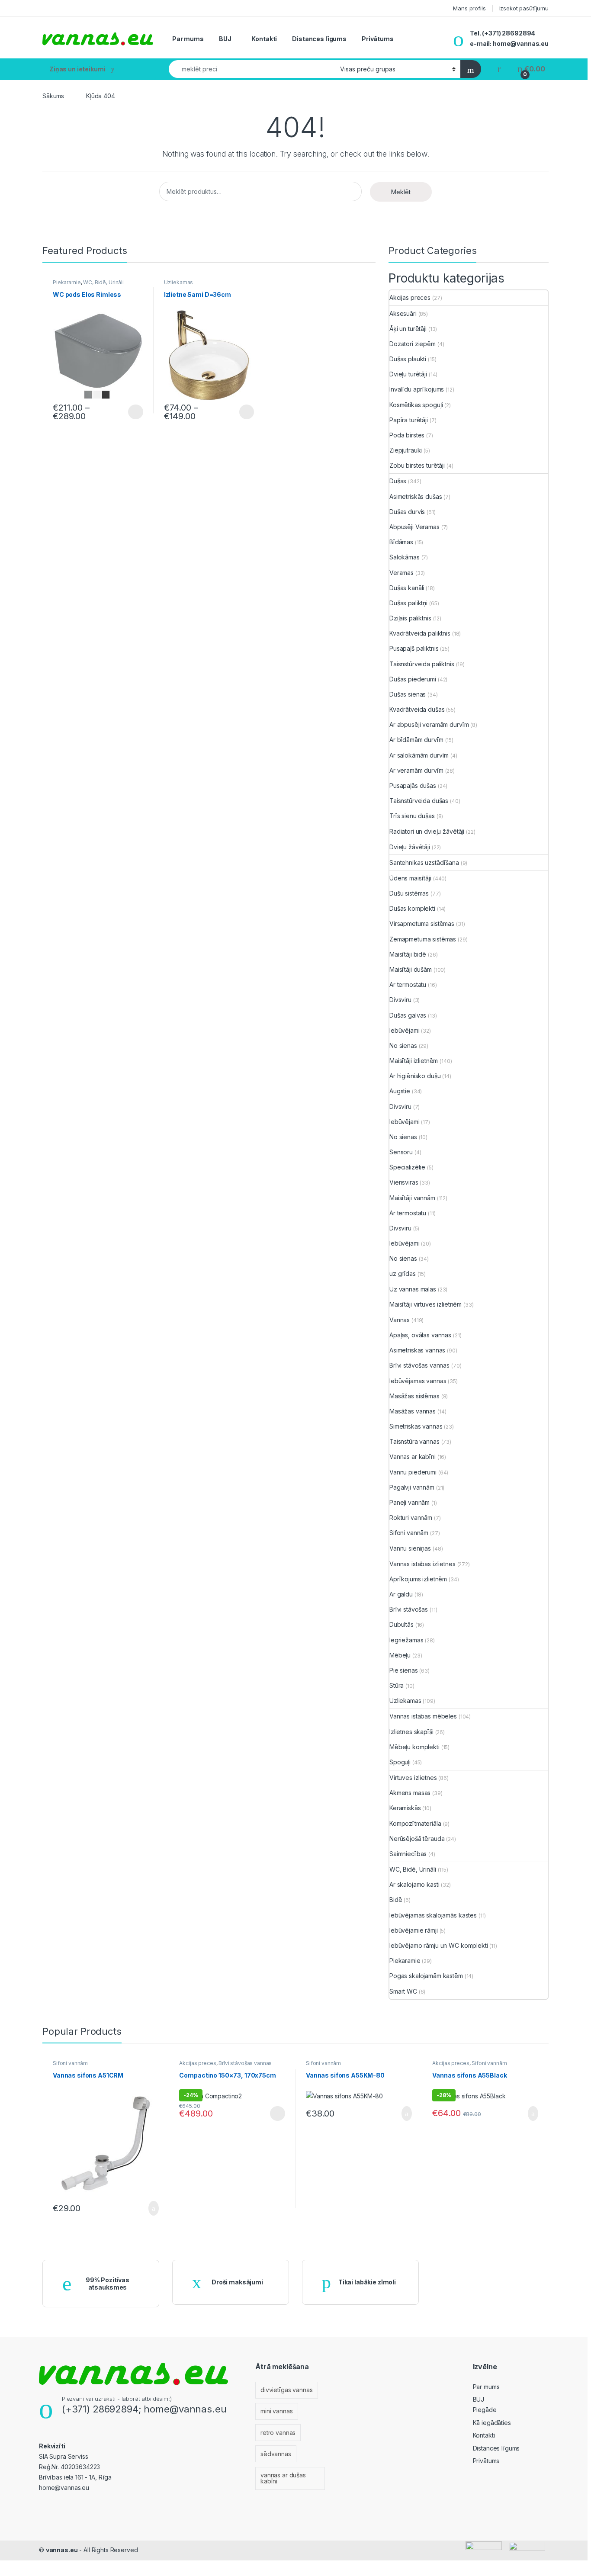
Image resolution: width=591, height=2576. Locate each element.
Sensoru (401, 1152)
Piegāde (485, 2410)
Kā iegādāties (492, 2423)
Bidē (396, 1900)
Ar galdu (401, 1594)
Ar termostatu (408, 984)
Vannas (400, 1320)
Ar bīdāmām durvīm (416, 740)
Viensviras (404, 1182)
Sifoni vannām (409, 1533)
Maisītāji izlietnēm (414, 1061)
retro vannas (278, 2433)
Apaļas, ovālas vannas (420, 1335)
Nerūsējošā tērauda (417, 1839)
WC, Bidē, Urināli (103, 282)
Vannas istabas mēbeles (423, 1716)
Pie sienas (404, 1670)
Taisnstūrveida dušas (419, 801)
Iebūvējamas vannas (418, 1381)
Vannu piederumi (413, 1472)
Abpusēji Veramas (414, 527)
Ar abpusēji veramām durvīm (429, 724)
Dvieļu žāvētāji (410, 847)
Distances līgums (319, 39)
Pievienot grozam (146, 2208)
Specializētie (407, 1167)
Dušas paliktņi (408, 603)
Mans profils (469, 8)
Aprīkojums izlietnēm (418, 1579)
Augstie (400, 1091)
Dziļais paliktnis (410, 618)
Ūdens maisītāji (410, 878)
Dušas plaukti (408, 359)
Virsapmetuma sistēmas (422, 923)
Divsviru (400, 1000)
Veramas (401, 573)
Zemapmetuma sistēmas (423, 939)
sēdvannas (276, 2454)
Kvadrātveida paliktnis (420, 633)
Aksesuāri (403, 313)
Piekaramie (67, 282)
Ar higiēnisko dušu (415, 1076)
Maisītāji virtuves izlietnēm (426, 1304)
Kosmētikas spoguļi (416, 405)
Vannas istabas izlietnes (422, 1564)
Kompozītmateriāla (415, 1823)
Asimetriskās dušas (416, 496)
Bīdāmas (401, 542)
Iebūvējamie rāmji (414, 1930)
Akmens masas (410, 1793)
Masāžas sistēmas (414, 1396)
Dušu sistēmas (409, 893)
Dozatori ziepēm (413, 344)
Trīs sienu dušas (412, 816)
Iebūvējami (405, 1030)
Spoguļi (400, 1762)
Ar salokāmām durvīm (419, 755)
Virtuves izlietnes (413, 1778)
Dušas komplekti (412, 908)
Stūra (397, 1685)
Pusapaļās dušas (413, 785)
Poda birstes (407, 435)
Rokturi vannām (411, 1518)
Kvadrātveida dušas (417, 709)
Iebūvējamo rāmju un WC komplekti (439, 1945)
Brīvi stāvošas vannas (419, 1365)
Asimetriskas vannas (417, 1350)
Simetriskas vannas (416, 1426)
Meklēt (401, 192)
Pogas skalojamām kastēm (426, 1976)
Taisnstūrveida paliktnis (422, 664)
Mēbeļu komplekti (414, 1747)
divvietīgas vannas (286, 2390)
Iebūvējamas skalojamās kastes (433, 1915)
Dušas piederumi (413, 679)
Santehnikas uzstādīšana (424, 862)
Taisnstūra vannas (414, 1441)
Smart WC (403, 1991)
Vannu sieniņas (410, 1548)
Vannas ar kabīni (413, 1457)
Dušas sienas (408, 694)
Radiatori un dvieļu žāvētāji (427, 831)
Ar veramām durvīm (416, 770)
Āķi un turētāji (408, 329)
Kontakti (264, 39)
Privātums (378, 39)
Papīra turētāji (409, 420)
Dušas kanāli (407, 588)
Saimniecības (408, 1854)
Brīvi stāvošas (409, 1609)
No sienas (403, 1045)
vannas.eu (62, 2550)
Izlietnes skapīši (411, 1732)
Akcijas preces (410, 297)
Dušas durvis (407, 512)
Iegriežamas (406, 1640)
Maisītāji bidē (408, 954)
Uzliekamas (179, 282)
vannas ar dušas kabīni (283, 2478)
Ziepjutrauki (406, 450)
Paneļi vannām (410, 1502)
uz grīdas (403, 1274)
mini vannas (276, 2411)
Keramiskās (405, 1808)
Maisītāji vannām (412, 1198)
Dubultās (401, 1624)
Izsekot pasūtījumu (524, 8)
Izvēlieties (129, 412)
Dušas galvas (408, 1015)
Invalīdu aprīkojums (417, 389)
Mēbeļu (400, 1655)
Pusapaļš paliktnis (414, 648)
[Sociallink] (43, 2506)
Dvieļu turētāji (408, 374)
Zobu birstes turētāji (417, 465)
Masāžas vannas (413, 1411)
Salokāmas (405, 557)
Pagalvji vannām (412, 1487)
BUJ (225, 39)
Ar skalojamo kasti (414, 1884)
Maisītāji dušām (411, 969)
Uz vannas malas (413, 1289)
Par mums (188, 39)
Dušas (398, 481)
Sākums (53, 96)
